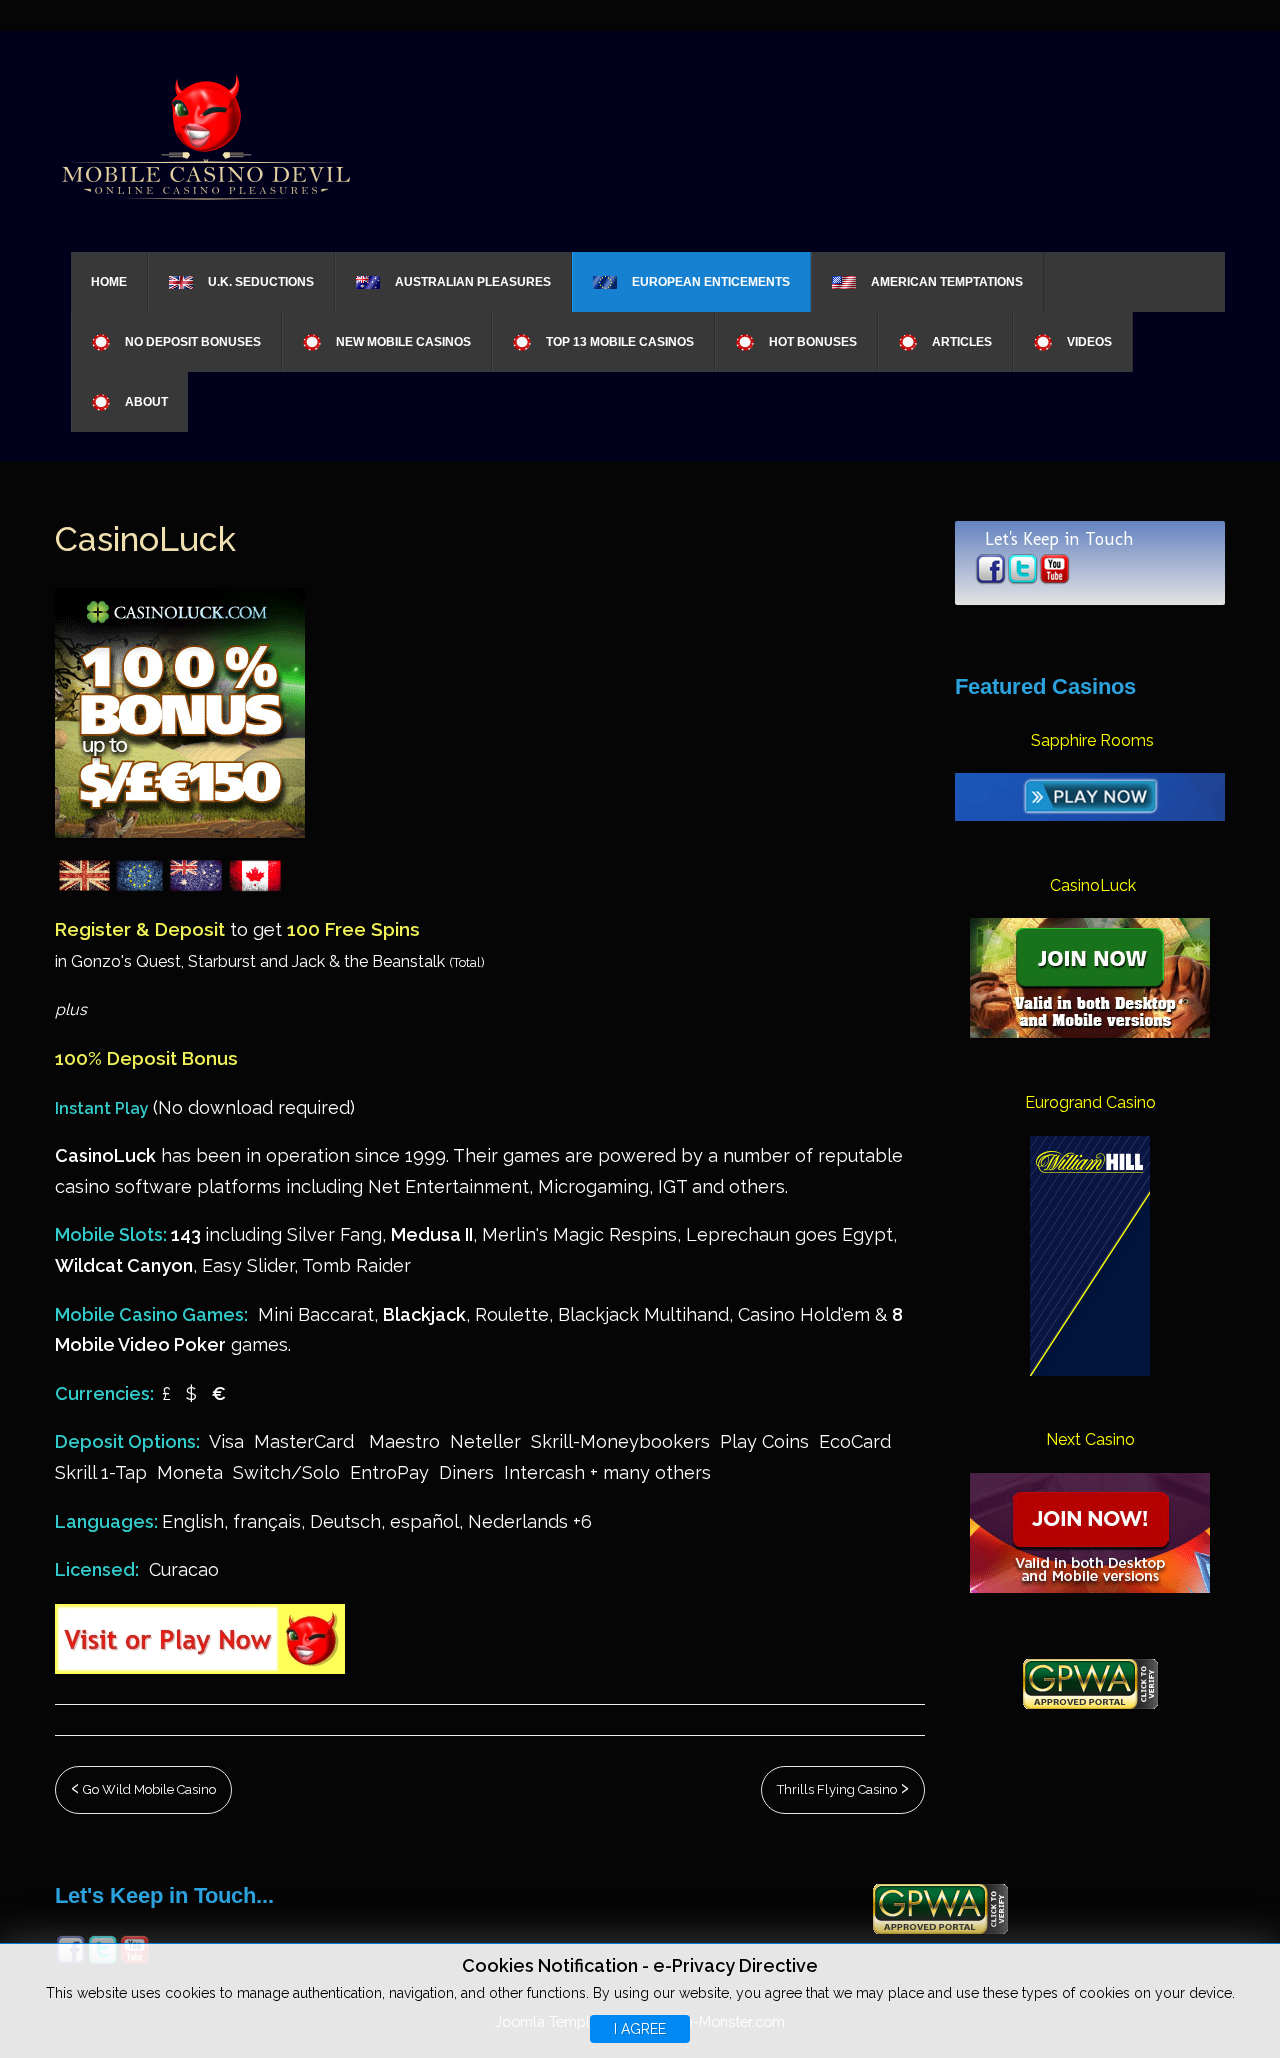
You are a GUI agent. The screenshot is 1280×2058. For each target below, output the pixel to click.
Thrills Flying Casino (838, 1789)
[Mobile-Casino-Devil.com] (205, 134)
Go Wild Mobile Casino (148, 1789)
